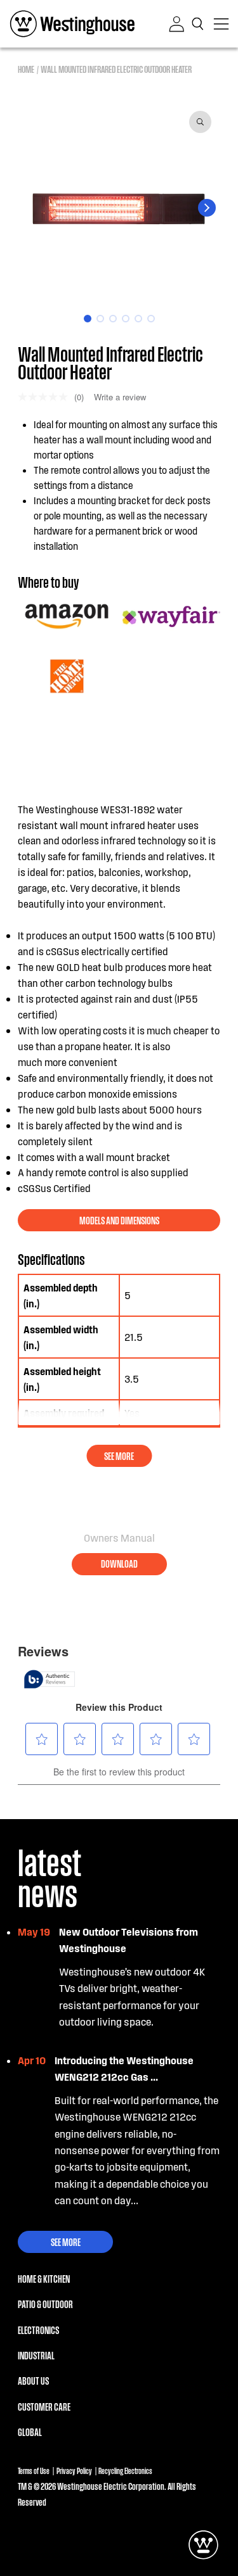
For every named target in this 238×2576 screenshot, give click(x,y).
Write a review (120, 397)
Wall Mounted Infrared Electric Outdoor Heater (116, 68)
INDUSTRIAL (36, 2355)
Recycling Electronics (125, 2471)
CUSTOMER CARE (44, 2407)
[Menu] (221, 24)
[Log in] (177, 24)
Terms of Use (34, 2471)
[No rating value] (46, 397)
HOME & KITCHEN (44, 2279)
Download (119, 1564)
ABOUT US (33, 2381)
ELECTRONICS (38, 2330)
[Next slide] (207, 208)
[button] (199, 24)
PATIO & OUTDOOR (45, 2304)
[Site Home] (72, 24)
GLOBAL (30, 2432)
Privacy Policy (74, 2471)
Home (26, 68)
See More (66, 2242)
